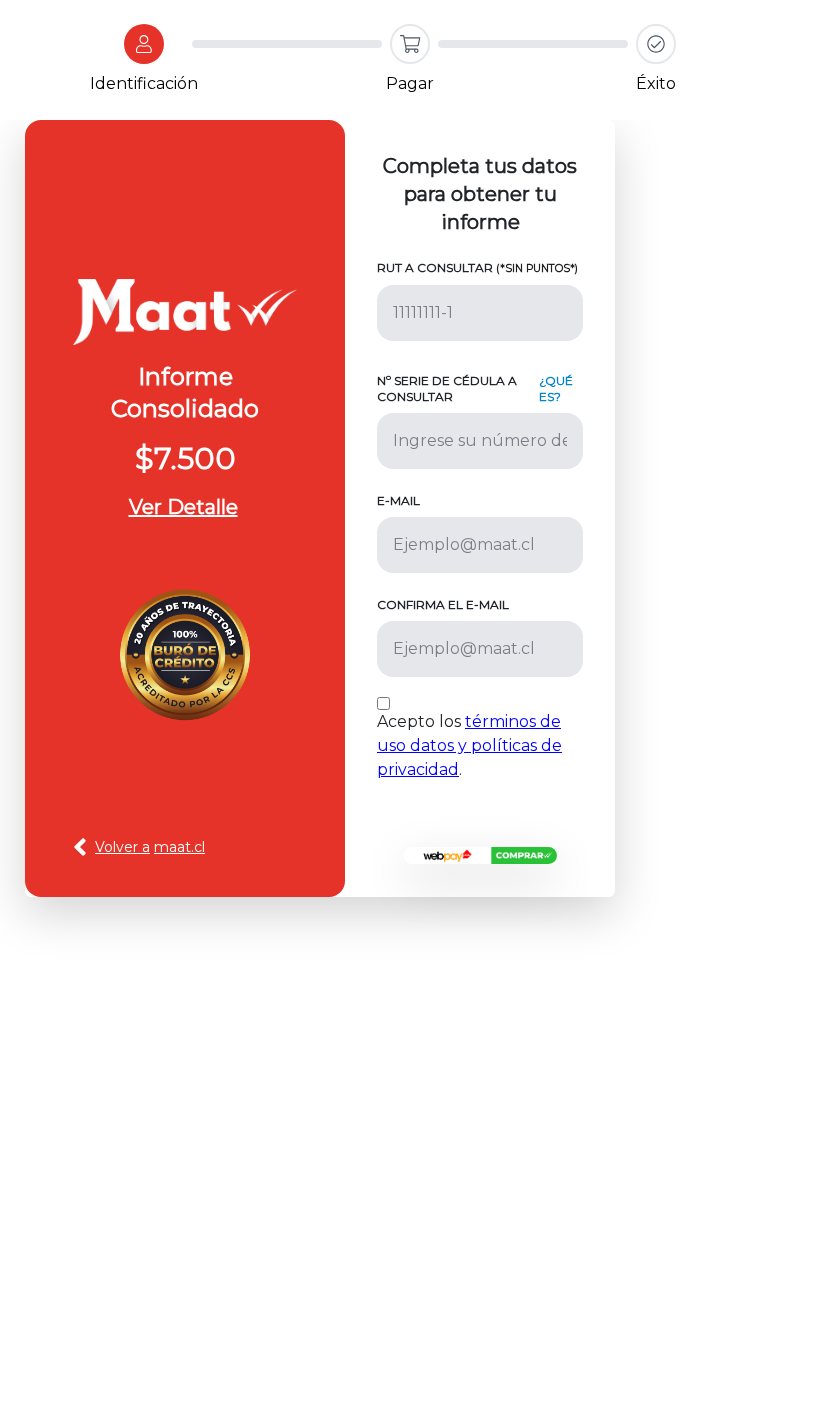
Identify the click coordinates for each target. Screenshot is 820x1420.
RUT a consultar (477, 267)
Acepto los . (469, 745)
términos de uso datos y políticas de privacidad (469, 745)
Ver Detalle (183, 507)
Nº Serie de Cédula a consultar (447, 388)
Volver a (150, 847)
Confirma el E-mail (443, 604)
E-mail (398, 500)
